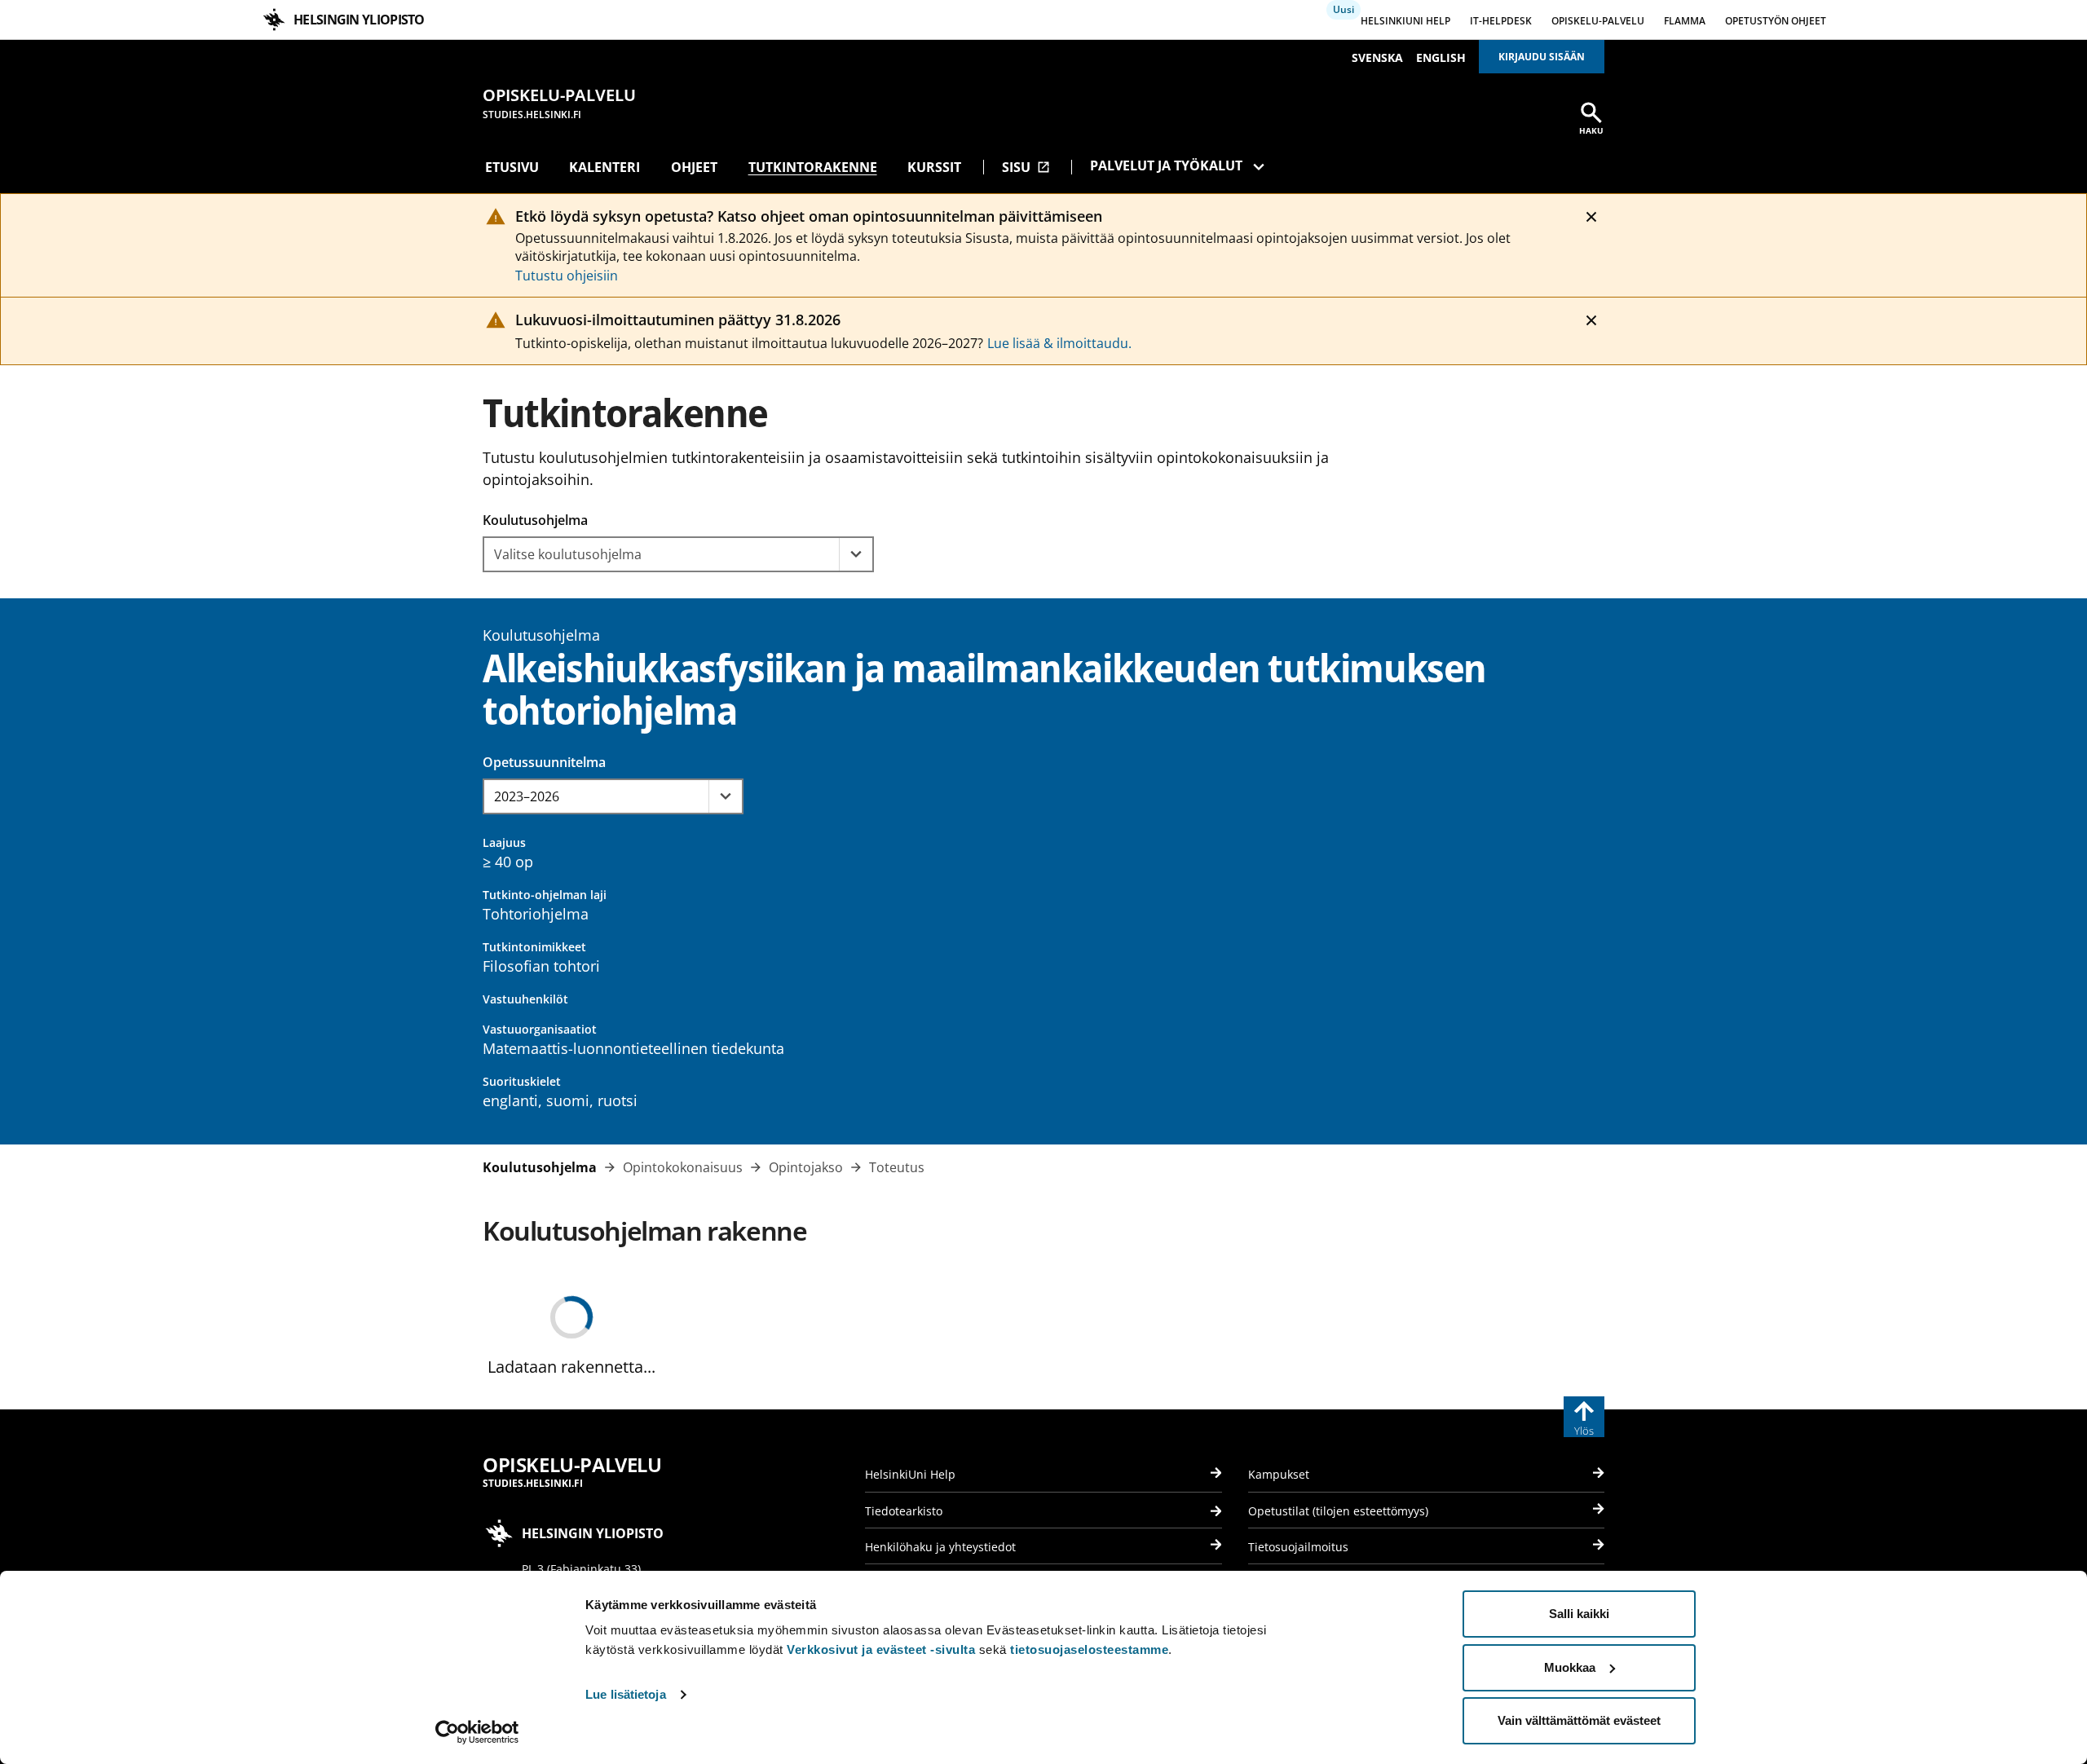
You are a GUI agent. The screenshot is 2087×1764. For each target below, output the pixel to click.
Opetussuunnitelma (544, 762)
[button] (856, 554)
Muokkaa (1570, 1667)
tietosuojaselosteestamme (1089, 1649)
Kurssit (934, 167)
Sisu (1026, 167)
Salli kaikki (1579, 1614)
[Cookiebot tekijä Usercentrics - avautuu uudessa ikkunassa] (477, 1732)
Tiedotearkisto (904, 1511)
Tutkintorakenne (813, 167)
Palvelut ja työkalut (1166, 165)
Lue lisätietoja (626, 1694)
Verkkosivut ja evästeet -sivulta (881, 1649)
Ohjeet (694, 167)
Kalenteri (604, 167)
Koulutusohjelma (535, 520)
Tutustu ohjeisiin (567, 276)
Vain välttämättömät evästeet (1579, 1720)
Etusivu (512, 167)
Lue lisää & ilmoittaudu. (1059, 343)
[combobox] (662, 554)
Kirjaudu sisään (1542, 57)
